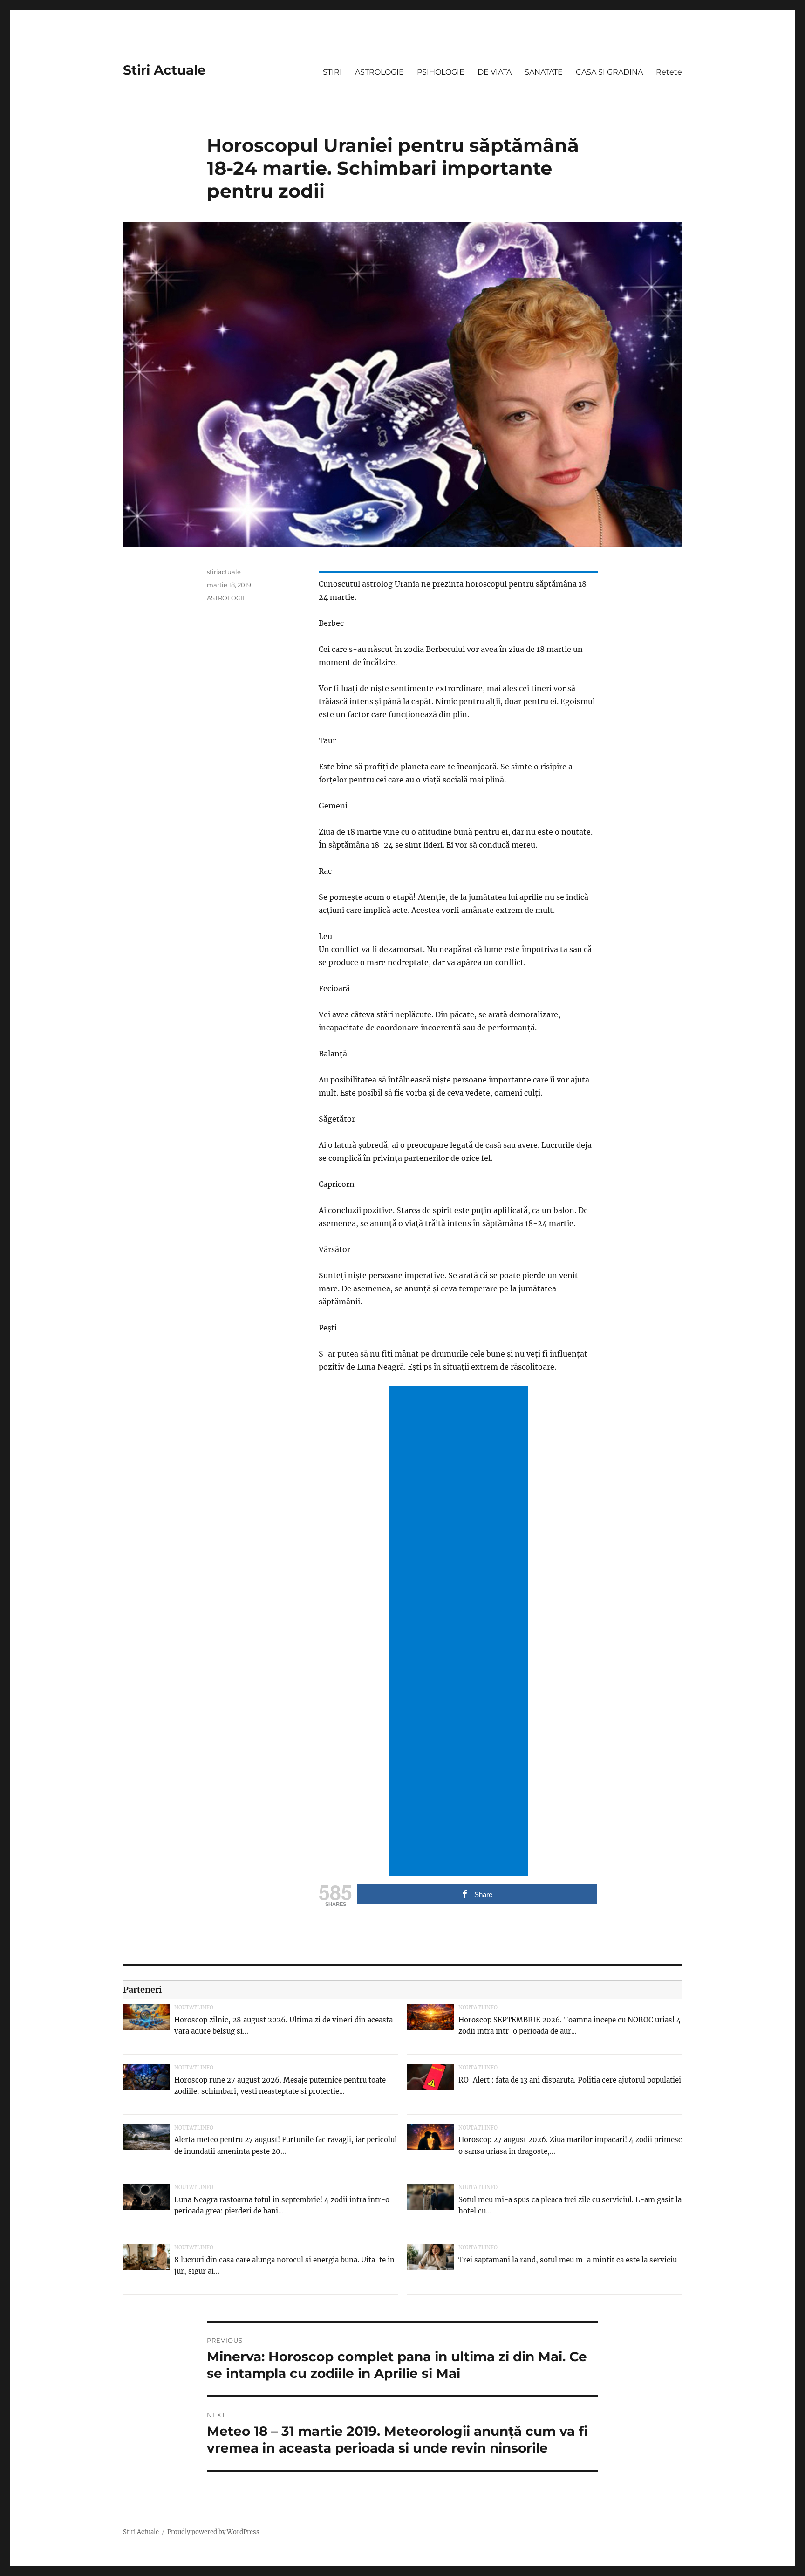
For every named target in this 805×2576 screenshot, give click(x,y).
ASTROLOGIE (379, 72)
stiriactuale (224, 572)
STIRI (332, 72)
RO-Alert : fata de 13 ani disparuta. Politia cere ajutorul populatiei (570, 2080)
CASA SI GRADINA (609, 72)
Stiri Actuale (164, 70)
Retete (669, 72)
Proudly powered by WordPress (213, 2532)
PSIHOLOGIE (441, 72)
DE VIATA (495, 72)
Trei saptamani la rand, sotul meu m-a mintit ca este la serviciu (568, 2260)
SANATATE (544, 72)
